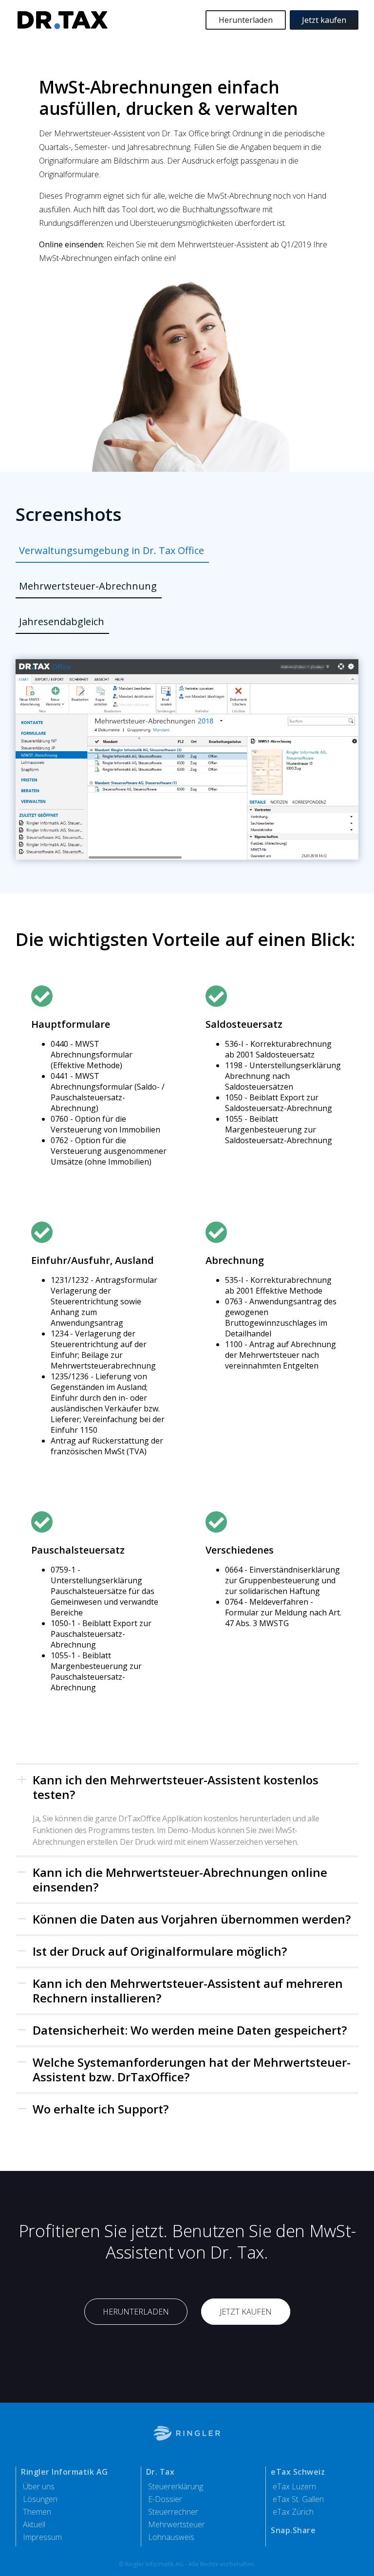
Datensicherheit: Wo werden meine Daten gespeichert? (190, 2030)
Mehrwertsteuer (177, 2524)
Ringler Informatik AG (65, 2472)
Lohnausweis (171, 2537)
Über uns (39, 2486)
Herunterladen (246, 20)
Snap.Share (293, 2530)
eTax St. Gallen (298, 2499)
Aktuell (34, 2524)
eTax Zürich (293, 2512)
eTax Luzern (294, 2486)
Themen (37, 2512)
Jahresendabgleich (62, 621)
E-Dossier (165, 2499)
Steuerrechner (173, 2512)
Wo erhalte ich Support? (101, 2109)
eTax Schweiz (298, 2472)
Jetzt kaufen (324, 20)
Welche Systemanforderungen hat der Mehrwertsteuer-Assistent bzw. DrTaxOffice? (192, 2069)
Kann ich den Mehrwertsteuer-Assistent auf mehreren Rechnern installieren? (188, 1991)
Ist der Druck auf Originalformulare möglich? (160, 1951)
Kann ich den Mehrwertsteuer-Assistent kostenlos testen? (176, 1787)
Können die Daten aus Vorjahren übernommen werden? (192, 1919)
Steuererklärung (176, 2486)
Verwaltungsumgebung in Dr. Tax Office (112, 550)
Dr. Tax (160, 2472)
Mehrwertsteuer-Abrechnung (88, 586)
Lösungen (40, 2499)
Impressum (42, 2537)
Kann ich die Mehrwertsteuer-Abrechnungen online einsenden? (180, 1880)
